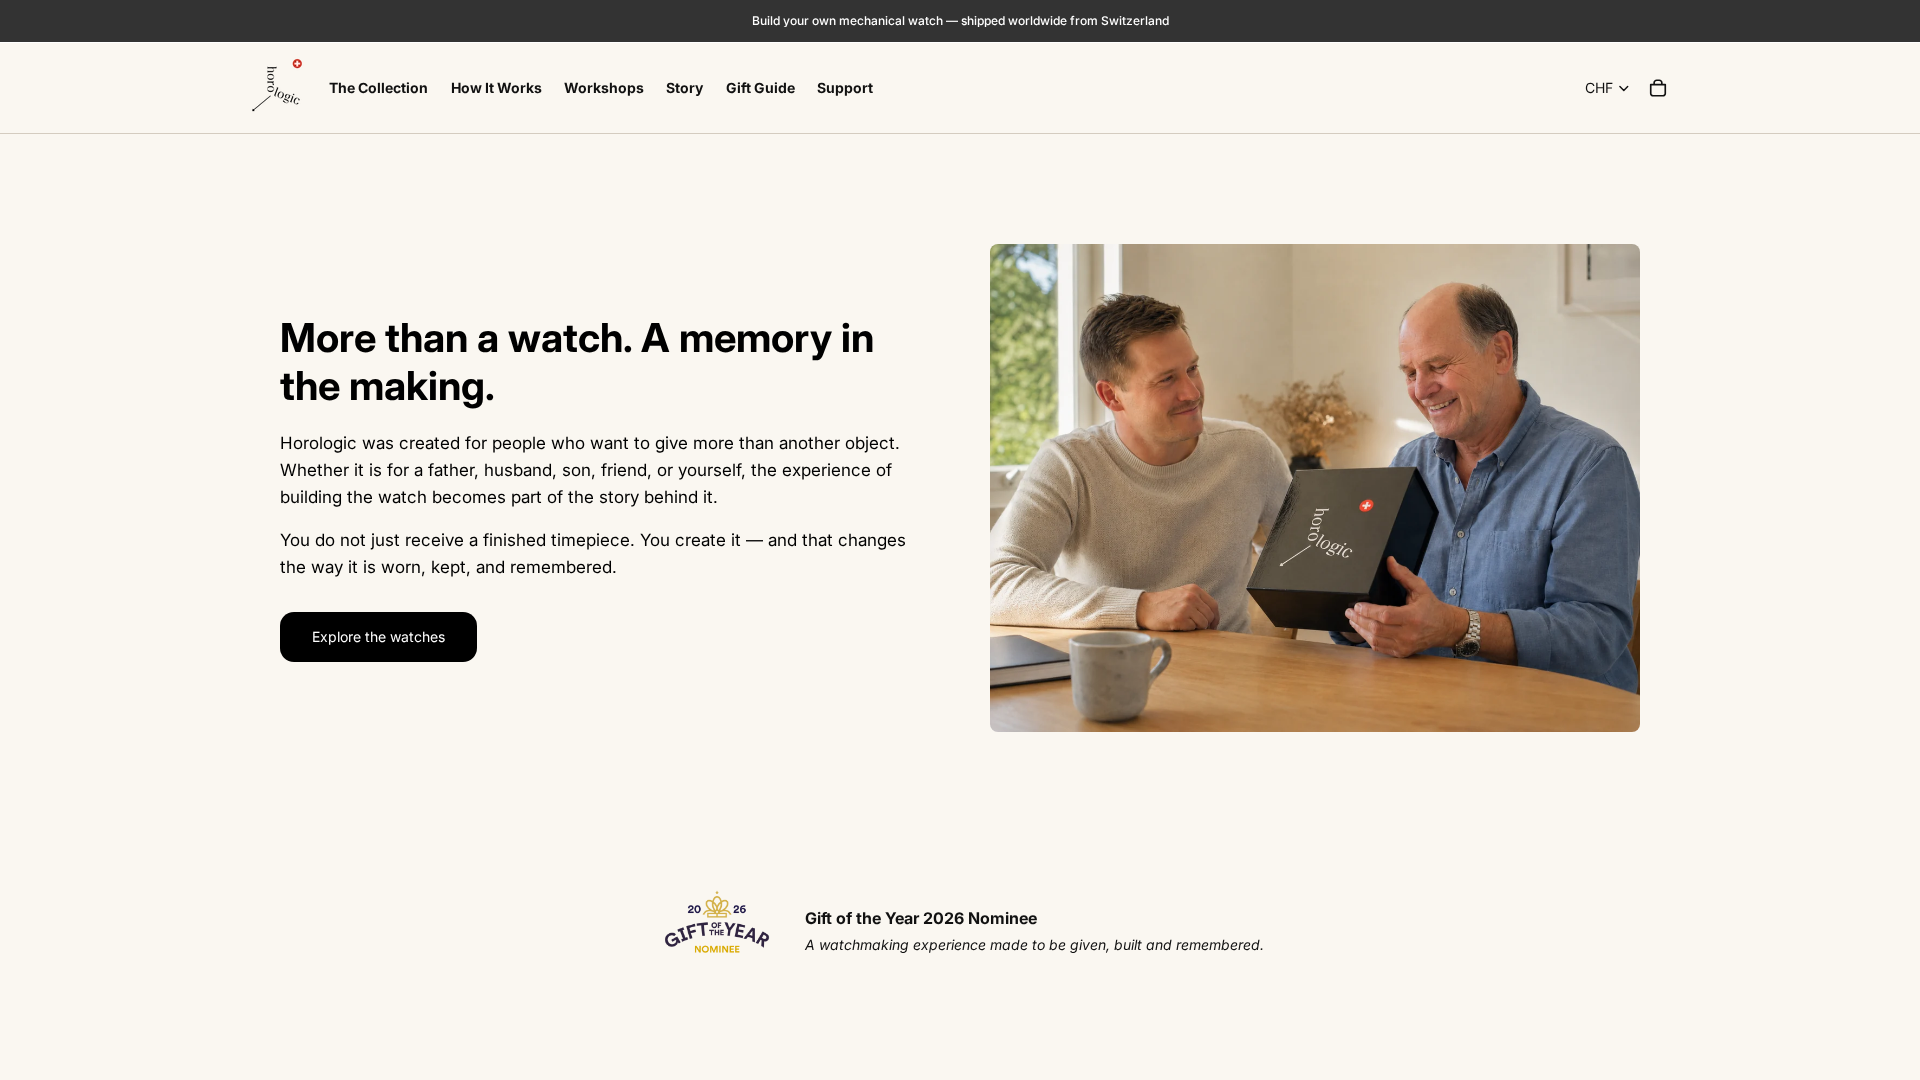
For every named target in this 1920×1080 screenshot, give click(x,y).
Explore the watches (378, 636)
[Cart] (1658, 88)
